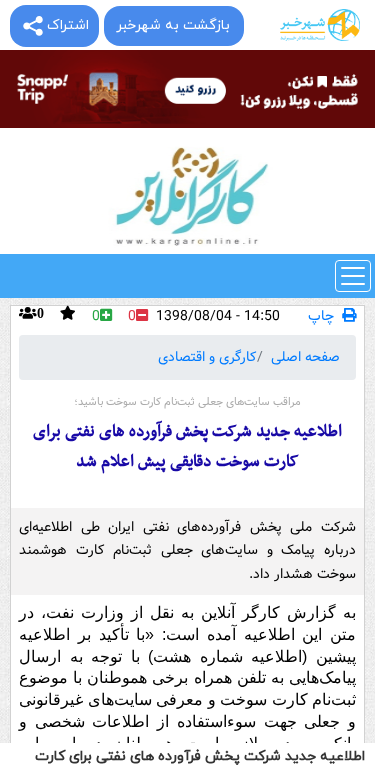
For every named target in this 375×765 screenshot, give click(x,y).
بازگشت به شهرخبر (173, 25)
